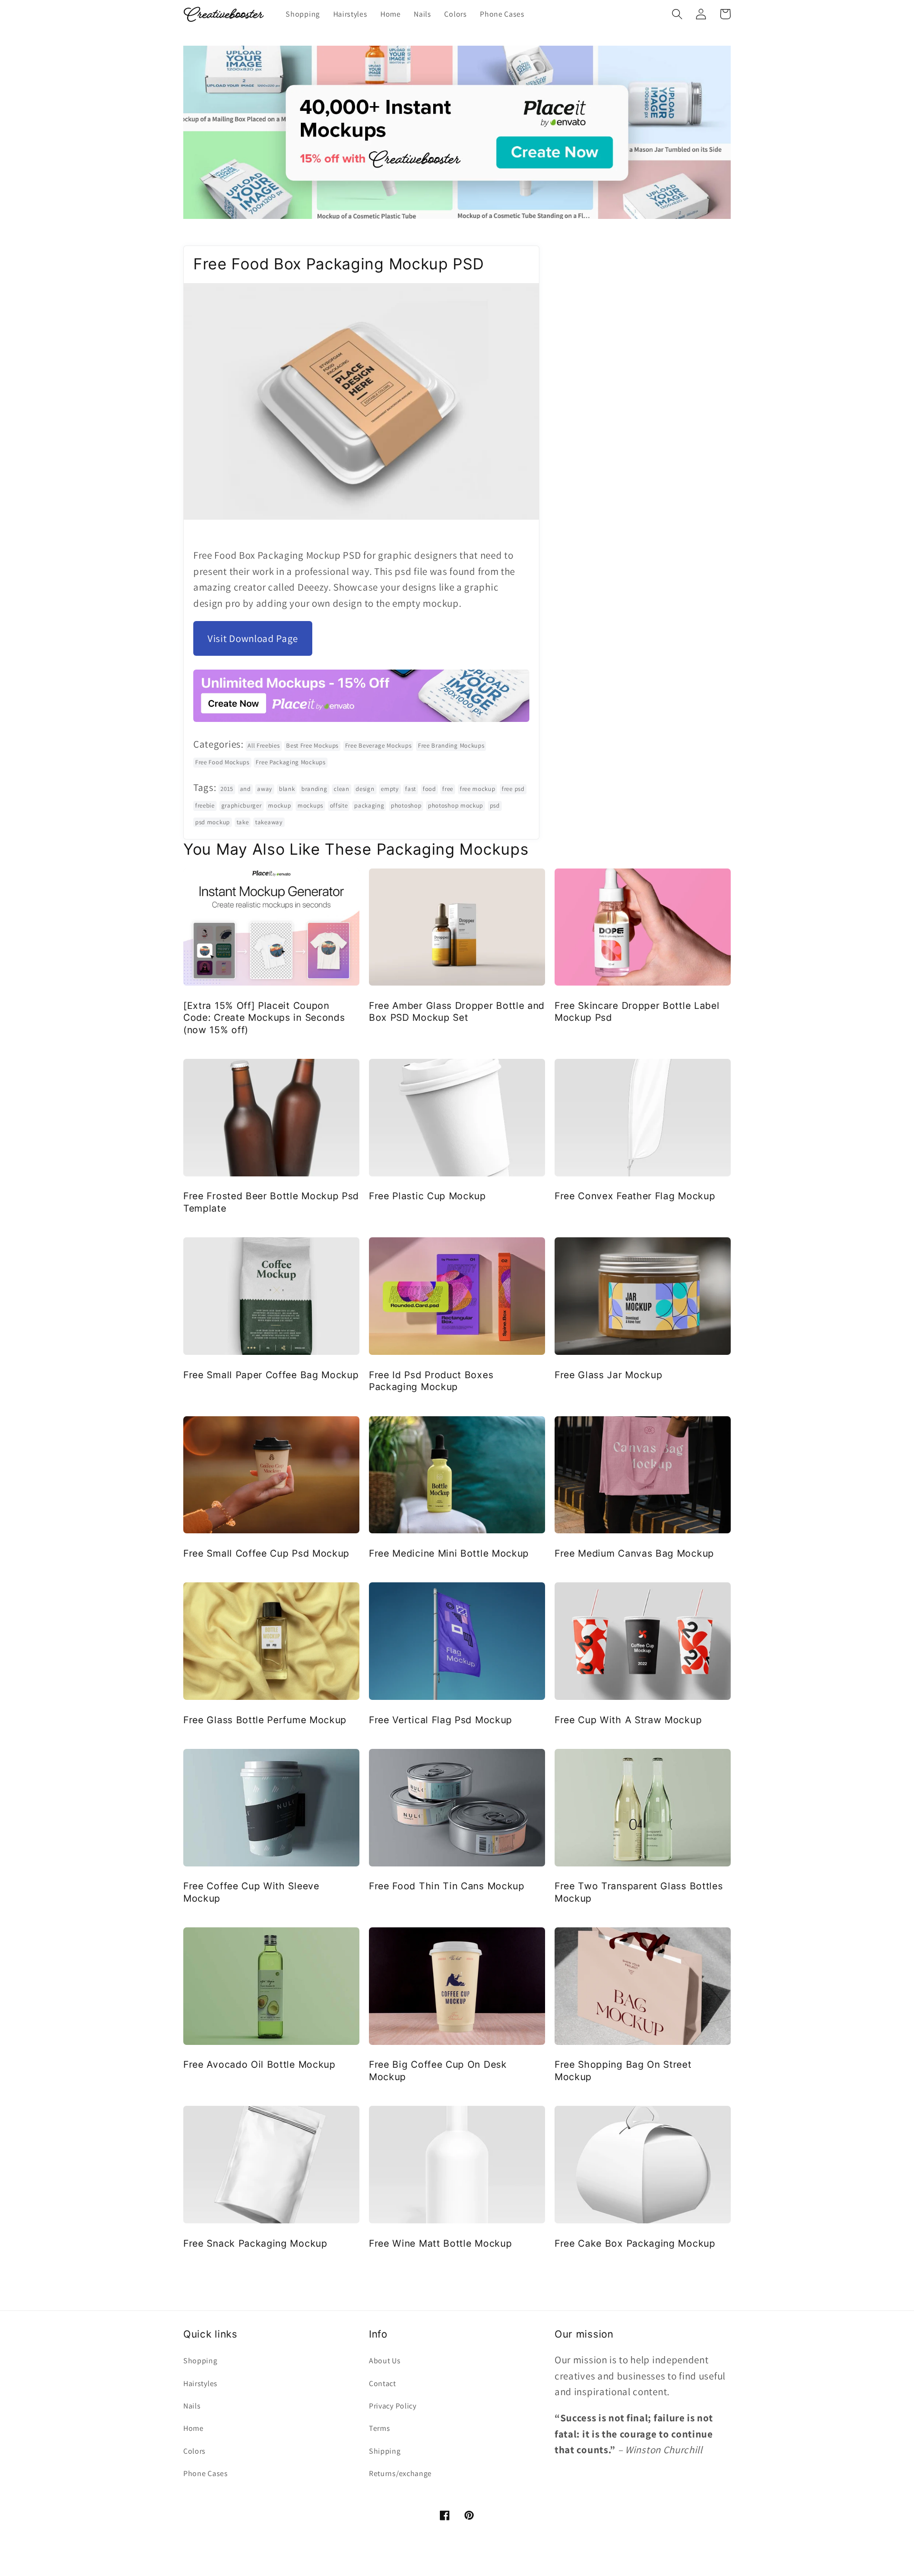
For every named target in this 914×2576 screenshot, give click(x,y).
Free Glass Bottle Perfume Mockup (265, 1720)
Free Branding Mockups (451, 745)
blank (287, 789)
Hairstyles (200, 2384)
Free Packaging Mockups (290, 762)
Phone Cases (206, 2473)
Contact (382, 2384)
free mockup (478, 789)
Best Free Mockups (312, 745)
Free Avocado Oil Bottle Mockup (259, 2064)
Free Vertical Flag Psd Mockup (441, 1720)
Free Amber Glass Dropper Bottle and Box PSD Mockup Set (457, 1012)
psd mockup (213, 822)
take (243, 822)
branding (314, 789)
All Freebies (263, 745)
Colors (194, 2451)
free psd (513, 789)
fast (411, 789)
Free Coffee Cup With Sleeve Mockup (251, 1892)
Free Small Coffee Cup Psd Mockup (266, 1553)
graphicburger (242, 805)
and (245, 789)
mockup (279, 805)
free (448, 789)
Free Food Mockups (222, 762)
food (429, 789)
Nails (192, 2406)
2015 (227, 789)
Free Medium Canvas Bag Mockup (634, 1553)
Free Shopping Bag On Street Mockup (623, 2070)
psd (495, 805)
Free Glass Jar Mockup (609, 1375)
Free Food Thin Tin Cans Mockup (447, 1886)
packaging (369, 805)
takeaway (269, 822)
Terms (379, 2428)
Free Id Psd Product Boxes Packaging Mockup (431, 1381)
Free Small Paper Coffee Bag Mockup (271, 1375)
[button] (677, 14)
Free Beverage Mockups (378, 745)
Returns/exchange (400, 2473)
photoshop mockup (456, 805)
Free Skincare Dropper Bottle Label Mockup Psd (637, 1012)
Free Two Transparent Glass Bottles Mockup (639, 1892)
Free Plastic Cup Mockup (427, 1196)
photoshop (406, 805)
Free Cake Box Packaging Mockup (635, 2243)
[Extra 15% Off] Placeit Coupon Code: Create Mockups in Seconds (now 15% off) (264, 1018)
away (265, 789)
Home (194, 2428)
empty (390, 789)
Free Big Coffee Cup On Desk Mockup (438, 2070)
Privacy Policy (393, 2406)
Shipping (385, 2451)
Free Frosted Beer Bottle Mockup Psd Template (271, 1202)
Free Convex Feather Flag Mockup (635, 1196)
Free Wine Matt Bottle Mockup (440, 2243)
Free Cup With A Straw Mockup (628, 1720)
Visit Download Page (253, 638)
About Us (385, 2361)
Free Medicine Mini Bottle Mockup (449, 1553)
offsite (339, 805)
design (365, 789)
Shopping (200, 2361)
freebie (205, 805)
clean (341, 789)
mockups (310, 805)
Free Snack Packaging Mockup (255, 2243)
